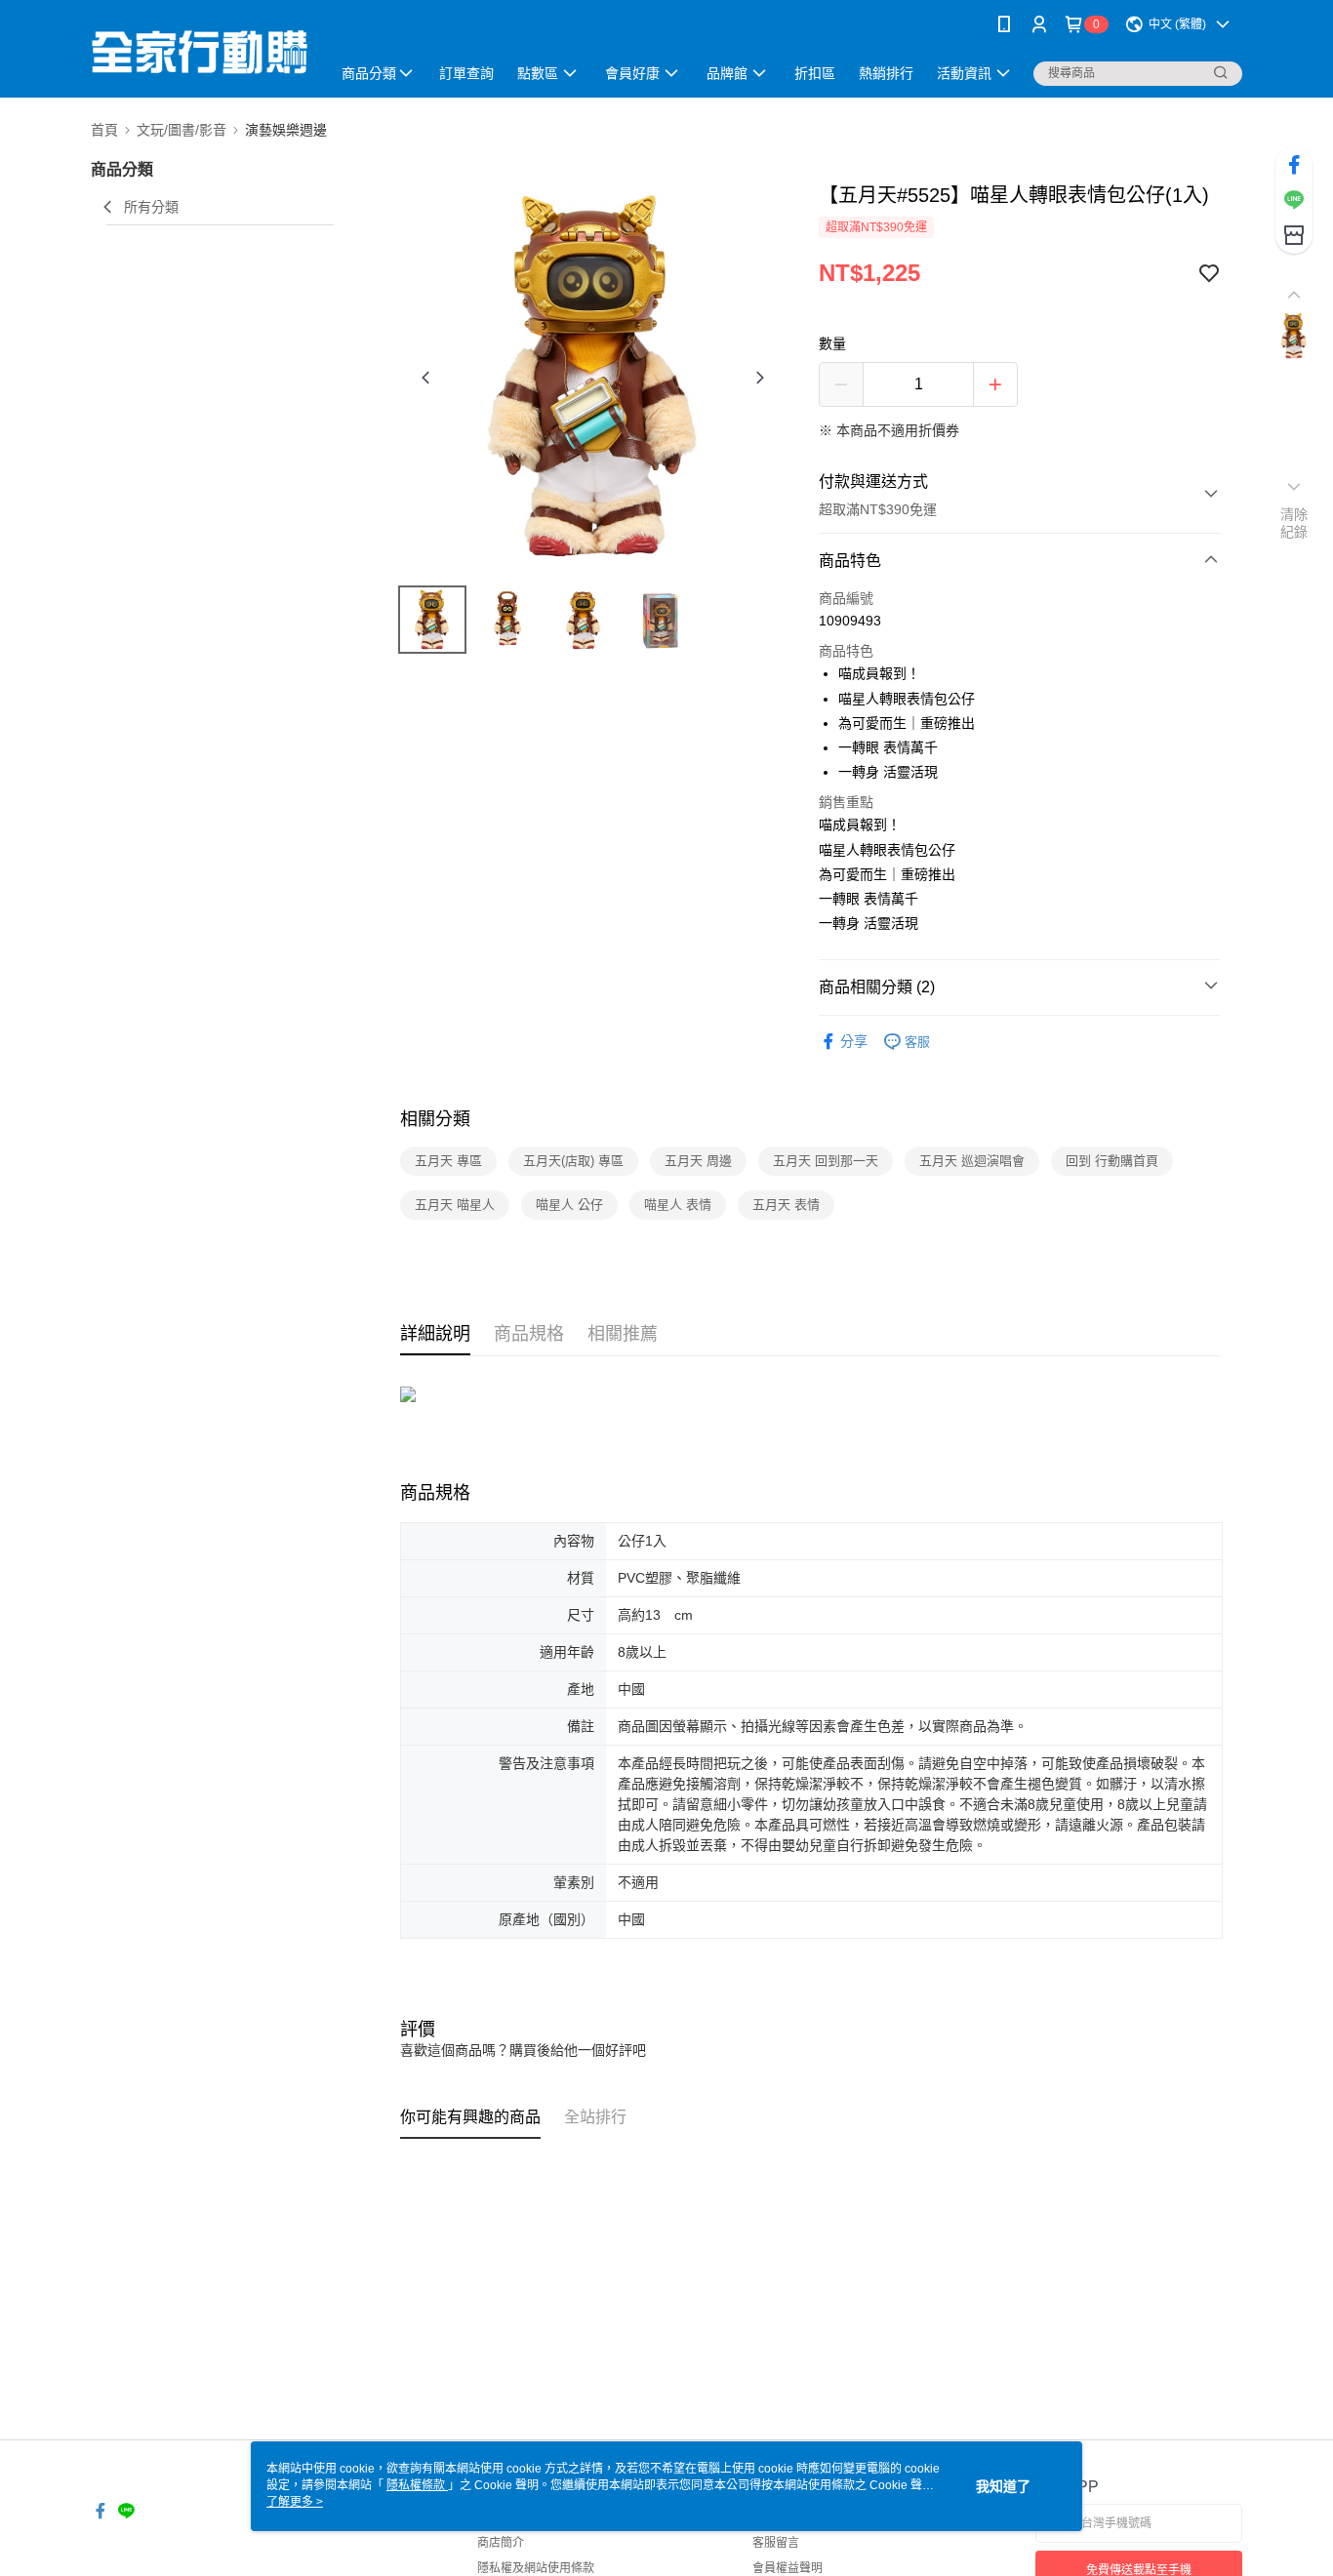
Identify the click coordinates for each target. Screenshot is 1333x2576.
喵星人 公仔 (569, 1205)
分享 (854, 1041)
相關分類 (435, 1119)
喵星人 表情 (678, 1205)
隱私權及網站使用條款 (536, 2568)
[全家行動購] (199, 51)
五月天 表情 (786, 1205)
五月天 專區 (448, 1161)
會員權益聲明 (788, 2568)
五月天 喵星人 (455, 1205)
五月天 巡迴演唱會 (972, 1161)
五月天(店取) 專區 (573, 1161)
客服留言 (776, 2543)
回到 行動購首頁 (1112, 1161)
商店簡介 (501, 2543)
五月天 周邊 (698, 1161)
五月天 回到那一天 (826, 1161)
